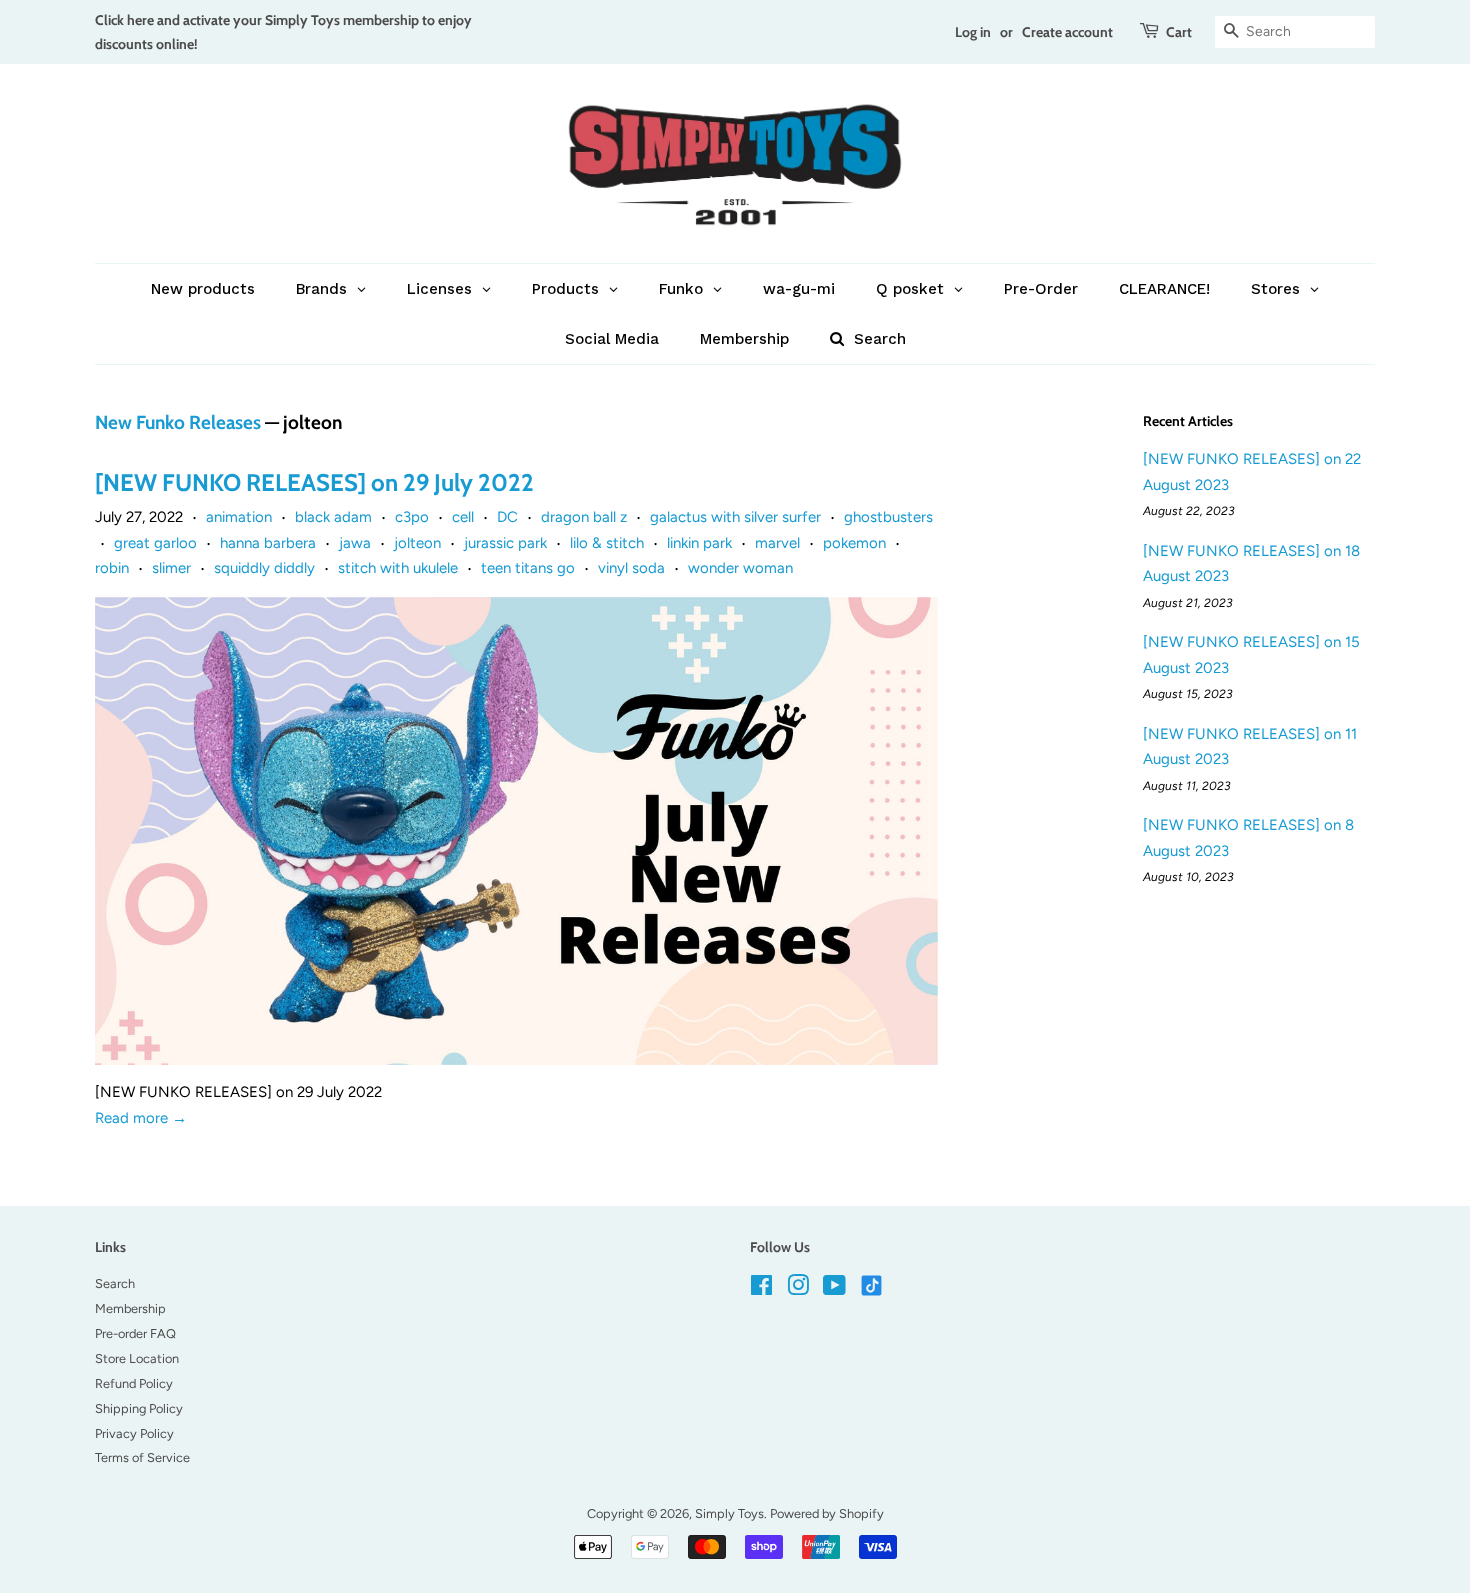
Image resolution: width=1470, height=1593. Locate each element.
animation (239, 517)
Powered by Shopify (827, 1513)
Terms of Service (142, 1457)
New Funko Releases (178, 422)
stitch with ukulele (398, 568)
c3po (412, 517)
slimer (171, 568)
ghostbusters (888, 517)
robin (112, 568)
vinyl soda (631, 568)
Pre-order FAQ (135, 1333)
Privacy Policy (134, 1433)
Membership (130, 1308)
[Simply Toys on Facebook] (761, 1289)
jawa (355, 543)
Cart (1179, 31)
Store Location (137, 1358)
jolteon (417, 543)
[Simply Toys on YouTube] (834, 1289)
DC (507, 517)
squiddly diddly (264, 568)
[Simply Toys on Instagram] (798, 1289)
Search (115, 1283)
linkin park (699, 543)
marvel (777, 543)
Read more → (141, 1118)
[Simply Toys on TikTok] (873, 1284)
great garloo (155, 543)
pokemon (854, 543)
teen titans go (528, 568)
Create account (1067, 31)
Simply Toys (729, 1513)
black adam (333, 517)
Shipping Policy (139, 1408)
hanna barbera (268, 543)
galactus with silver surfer (735, 517)
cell (463, 517)
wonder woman (740, 568)
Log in (973, 31)
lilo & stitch (607, 543)
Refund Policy (134, 1383)
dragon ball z (584, 517)
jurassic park (505, 543)
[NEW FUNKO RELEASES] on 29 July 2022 (314, 482)
